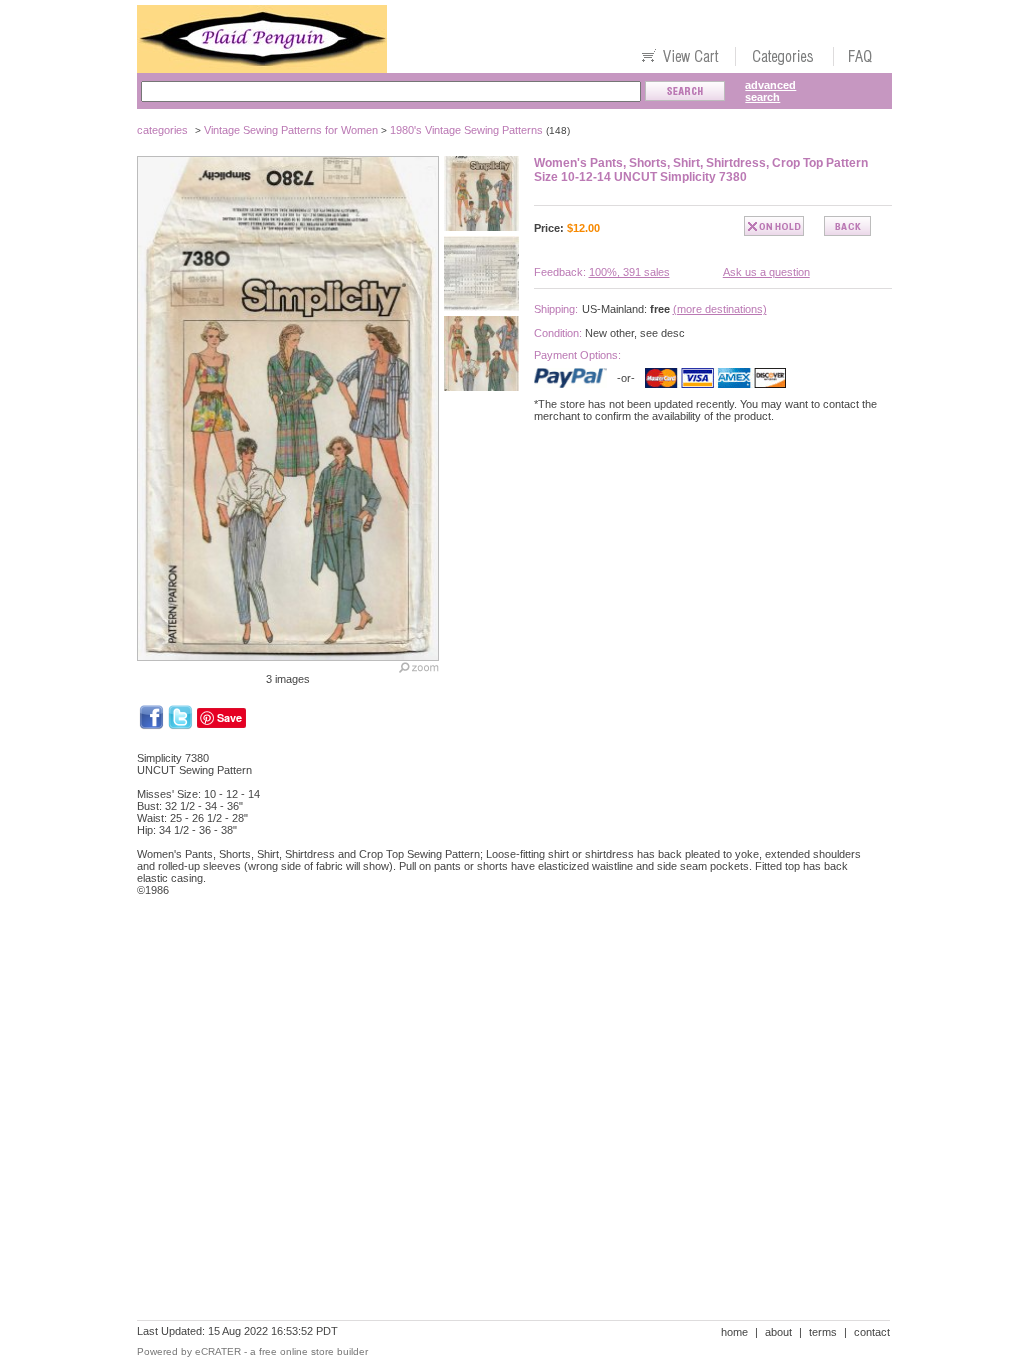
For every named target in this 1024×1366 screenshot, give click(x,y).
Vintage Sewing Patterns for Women (291, 130)
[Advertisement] (501, 981)
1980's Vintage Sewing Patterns (466, 130)
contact (872, 1332)
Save (229, 717)
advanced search (770, 91)
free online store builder (313, 1351)
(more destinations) (720, 309)
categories (162, 130)
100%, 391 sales (629, 272)
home (734, 1332)
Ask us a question (766, 272)
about (778, 1332)
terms (823, 1332)
